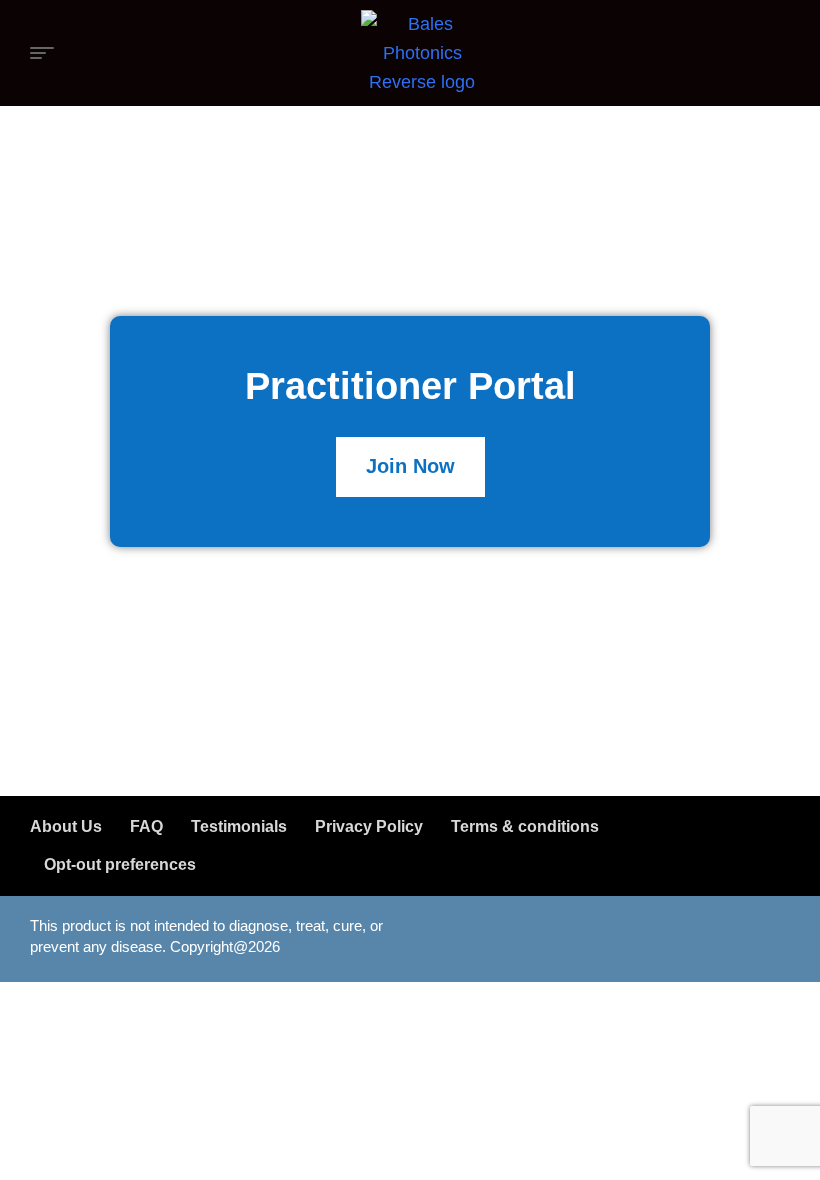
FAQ (146, 826)
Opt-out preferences (120, 864)
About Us (66, 826)
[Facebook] (645, 935)
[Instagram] (705, 935)
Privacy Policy (369, 826)
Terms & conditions (525, 826)
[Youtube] (765, 935)
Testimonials (239, 826)
